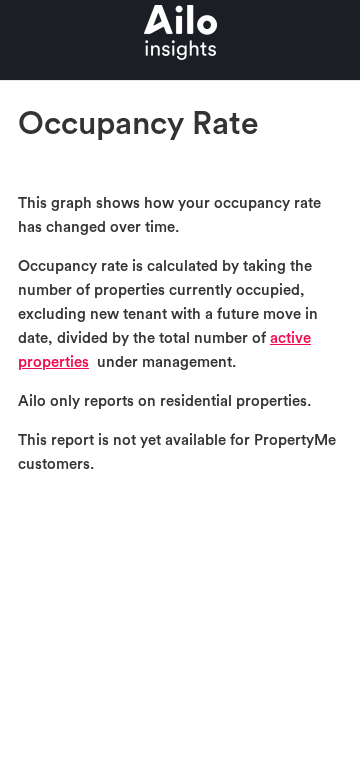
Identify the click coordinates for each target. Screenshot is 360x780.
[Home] (180, 68)
